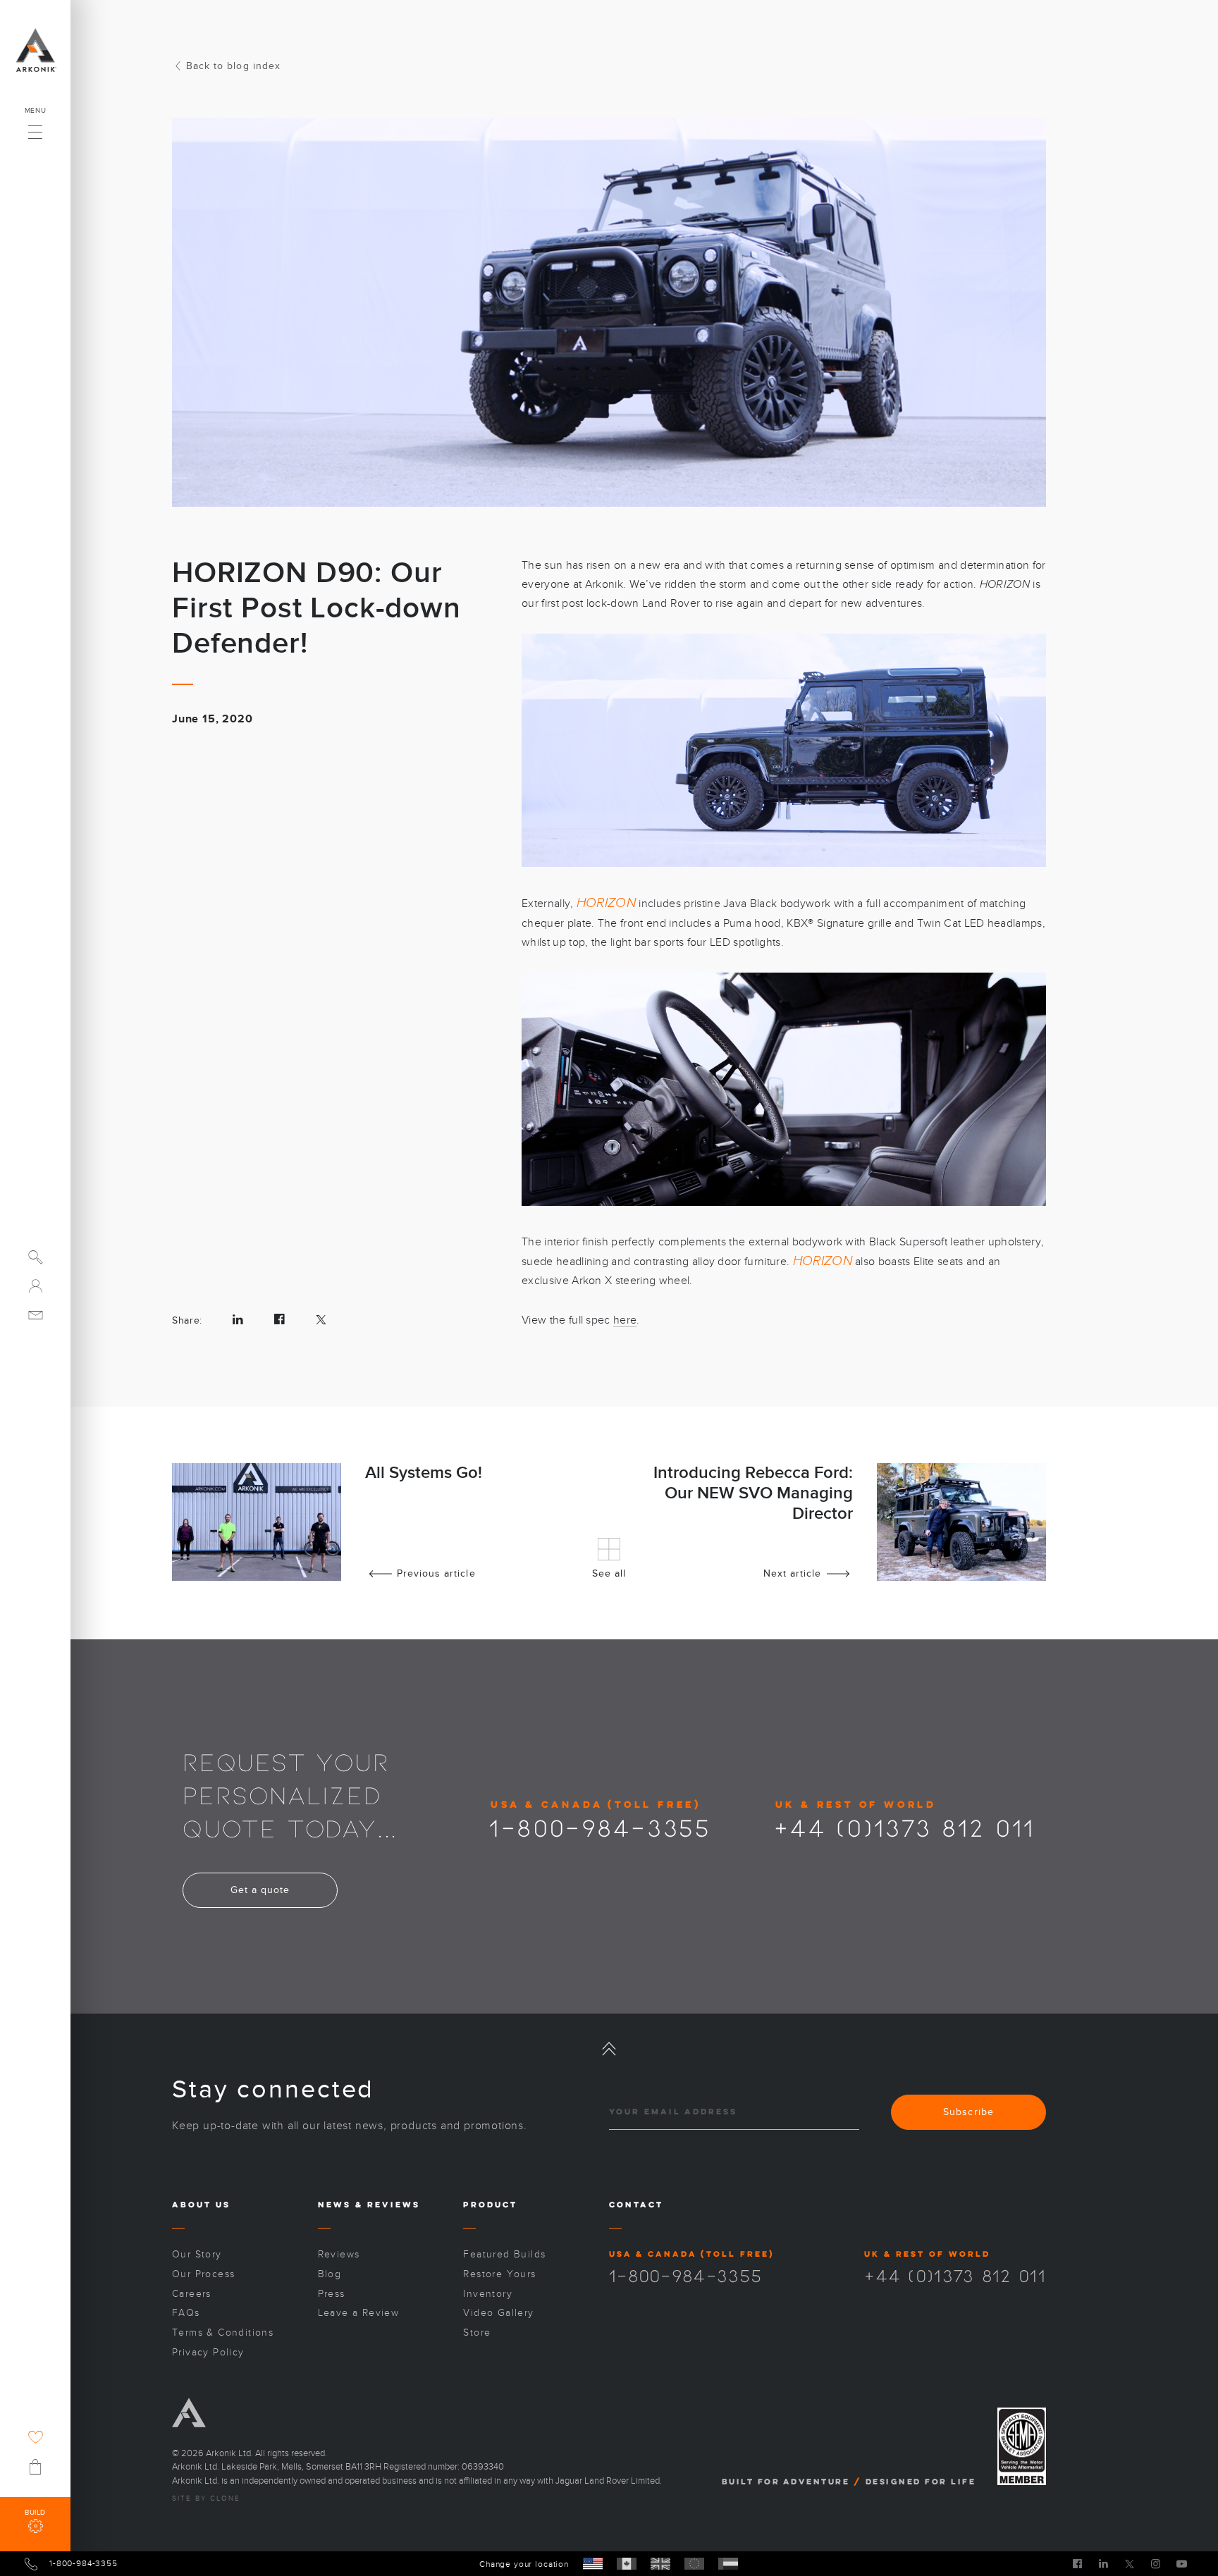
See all (609, 1573)
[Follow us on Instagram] (1156, 2563)
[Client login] (36, 1286)
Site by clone (206, 2498)
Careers (192, 2294)
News (334, 2204)
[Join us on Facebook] (1077, 2563)
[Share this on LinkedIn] (238, 1320)
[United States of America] (593, 2564)
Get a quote (260, 1890)
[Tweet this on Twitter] (321, 1320)
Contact (636, 2204)
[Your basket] (35, 2467)
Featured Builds (504, 2254)
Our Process (203, 2274)
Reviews (394, 2204)
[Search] (36, 1257)
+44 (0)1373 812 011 (905, 1827)
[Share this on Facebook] (279, 1320)
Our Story (197, 2254)
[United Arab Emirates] (728, 2564)
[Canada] (627, 2564)
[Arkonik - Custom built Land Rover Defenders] (35, 50)
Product (490, 2204)
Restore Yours (499, 2274)
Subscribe (968, 2112)
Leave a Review (359, 2313)
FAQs (186, 2313)
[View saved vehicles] (36, 2437)
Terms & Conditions (223, 2332)
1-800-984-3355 (600, 1827)
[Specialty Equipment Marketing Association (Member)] (1022, 2447)
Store (477, 2332)
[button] (35, 128)
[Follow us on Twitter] (1130, 2563)
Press (332, 2294)
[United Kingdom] (660, 2564)
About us (201, 2204)
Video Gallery (498, 2313)
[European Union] (694, 2564)
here (625, 1320)
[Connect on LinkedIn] (1103, 2563)
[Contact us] (36, 1315)
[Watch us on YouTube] (1182, 2563)
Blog (330, 2274)
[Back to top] (609, 2049)
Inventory (488, 2294)
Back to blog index (233, 66)
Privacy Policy (208, 2352)
